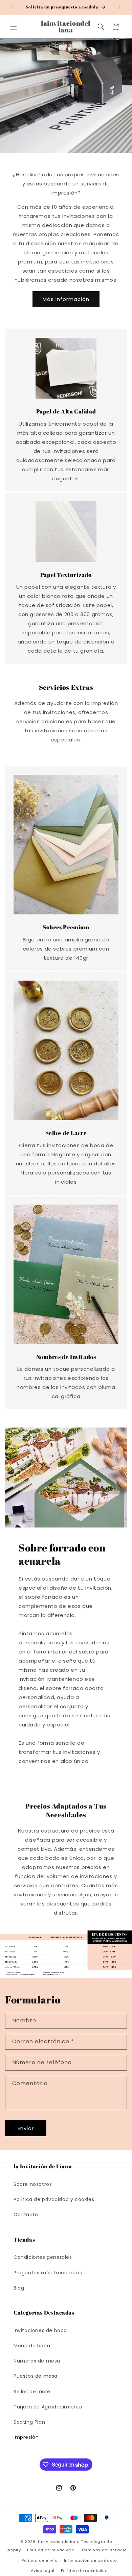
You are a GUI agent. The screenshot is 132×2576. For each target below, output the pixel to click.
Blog (19, 2288)
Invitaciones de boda (40, 2330)
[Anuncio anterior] (13, 7)
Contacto (26, 2215)
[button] (14, 27)
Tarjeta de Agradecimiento (48, 2407)
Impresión (26, 2437)
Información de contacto (90, 2560)
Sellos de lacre (32, 2392)
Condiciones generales (43, 2257)
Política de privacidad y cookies (54, 2199)
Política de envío (40, 2560)
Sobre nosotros (33, 2184)
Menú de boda (32, 2346)
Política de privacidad (51, 2550)
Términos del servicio (104, 2550)
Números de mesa (37, 2361)
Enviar (26, 2128)
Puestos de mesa (36, 2376)
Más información (66, 299)
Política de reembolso (84, 2571)
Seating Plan (29, 2422)
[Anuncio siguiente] (119, 7)
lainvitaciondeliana (59, 2542)
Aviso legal (43, 2571)
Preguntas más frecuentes (48, 2273)
